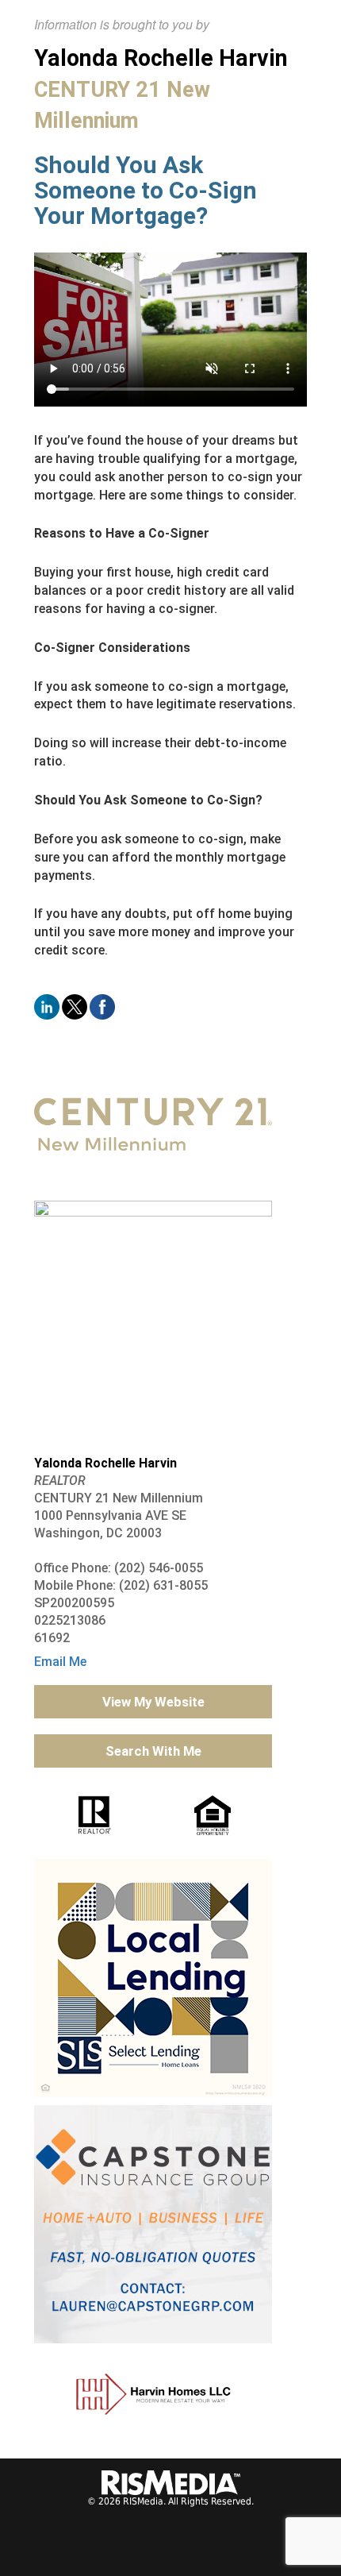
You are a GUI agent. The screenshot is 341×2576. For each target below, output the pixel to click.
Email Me (60, 1662)
